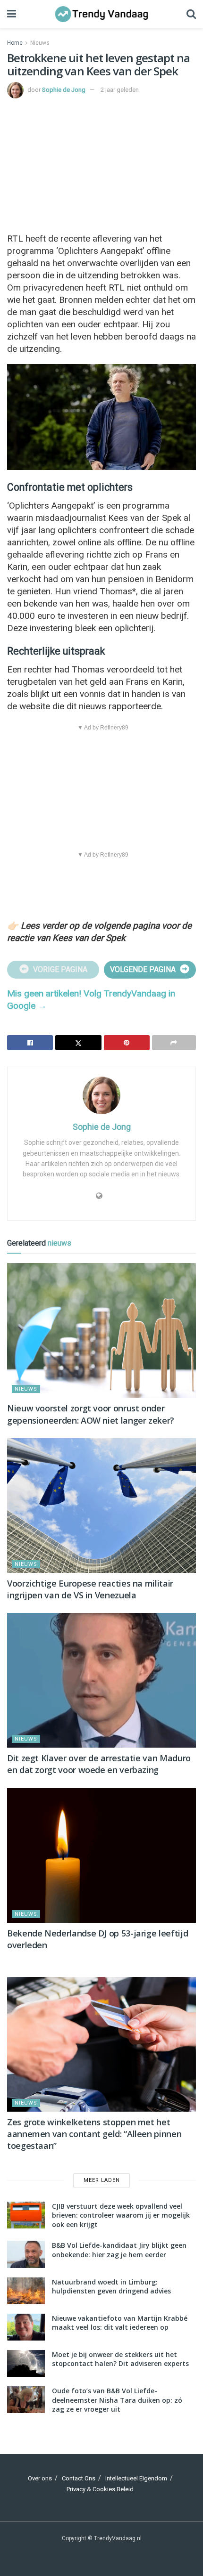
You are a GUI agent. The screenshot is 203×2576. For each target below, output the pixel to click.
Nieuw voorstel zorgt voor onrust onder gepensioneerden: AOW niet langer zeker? (91, 1414)
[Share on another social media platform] (174, 1043)
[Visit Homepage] (101, 14)
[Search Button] (191, 14)
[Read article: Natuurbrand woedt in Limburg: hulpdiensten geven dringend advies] (26, 2291)
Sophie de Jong (64, 90)
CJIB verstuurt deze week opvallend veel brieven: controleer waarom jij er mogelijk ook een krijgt (121, 2215)
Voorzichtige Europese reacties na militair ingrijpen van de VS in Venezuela (90, 1589)
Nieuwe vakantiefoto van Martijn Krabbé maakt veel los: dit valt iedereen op (120, 2323)
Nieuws (40, 43)
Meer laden (102, 2180)
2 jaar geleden (120, 90)
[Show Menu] (12, 14)
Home (15, 43)
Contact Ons (79, 2478)
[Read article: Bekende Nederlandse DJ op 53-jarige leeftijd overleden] (101, 1855)
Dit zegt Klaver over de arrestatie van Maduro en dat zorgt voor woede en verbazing (99, 1764)
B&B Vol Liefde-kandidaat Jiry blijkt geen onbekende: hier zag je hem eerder (119, 2250)
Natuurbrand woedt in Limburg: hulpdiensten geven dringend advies (111, 2287)
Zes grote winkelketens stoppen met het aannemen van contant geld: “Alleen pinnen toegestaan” (94, 2134)
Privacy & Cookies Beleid (100, 2489)
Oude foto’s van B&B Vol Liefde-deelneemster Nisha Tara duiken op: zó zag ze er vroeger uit (117, 2400)
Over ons (40, 2478)
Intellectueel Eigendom (136, 2478)
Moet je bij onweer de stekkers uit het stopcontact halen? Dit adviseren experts (120, 2359)
